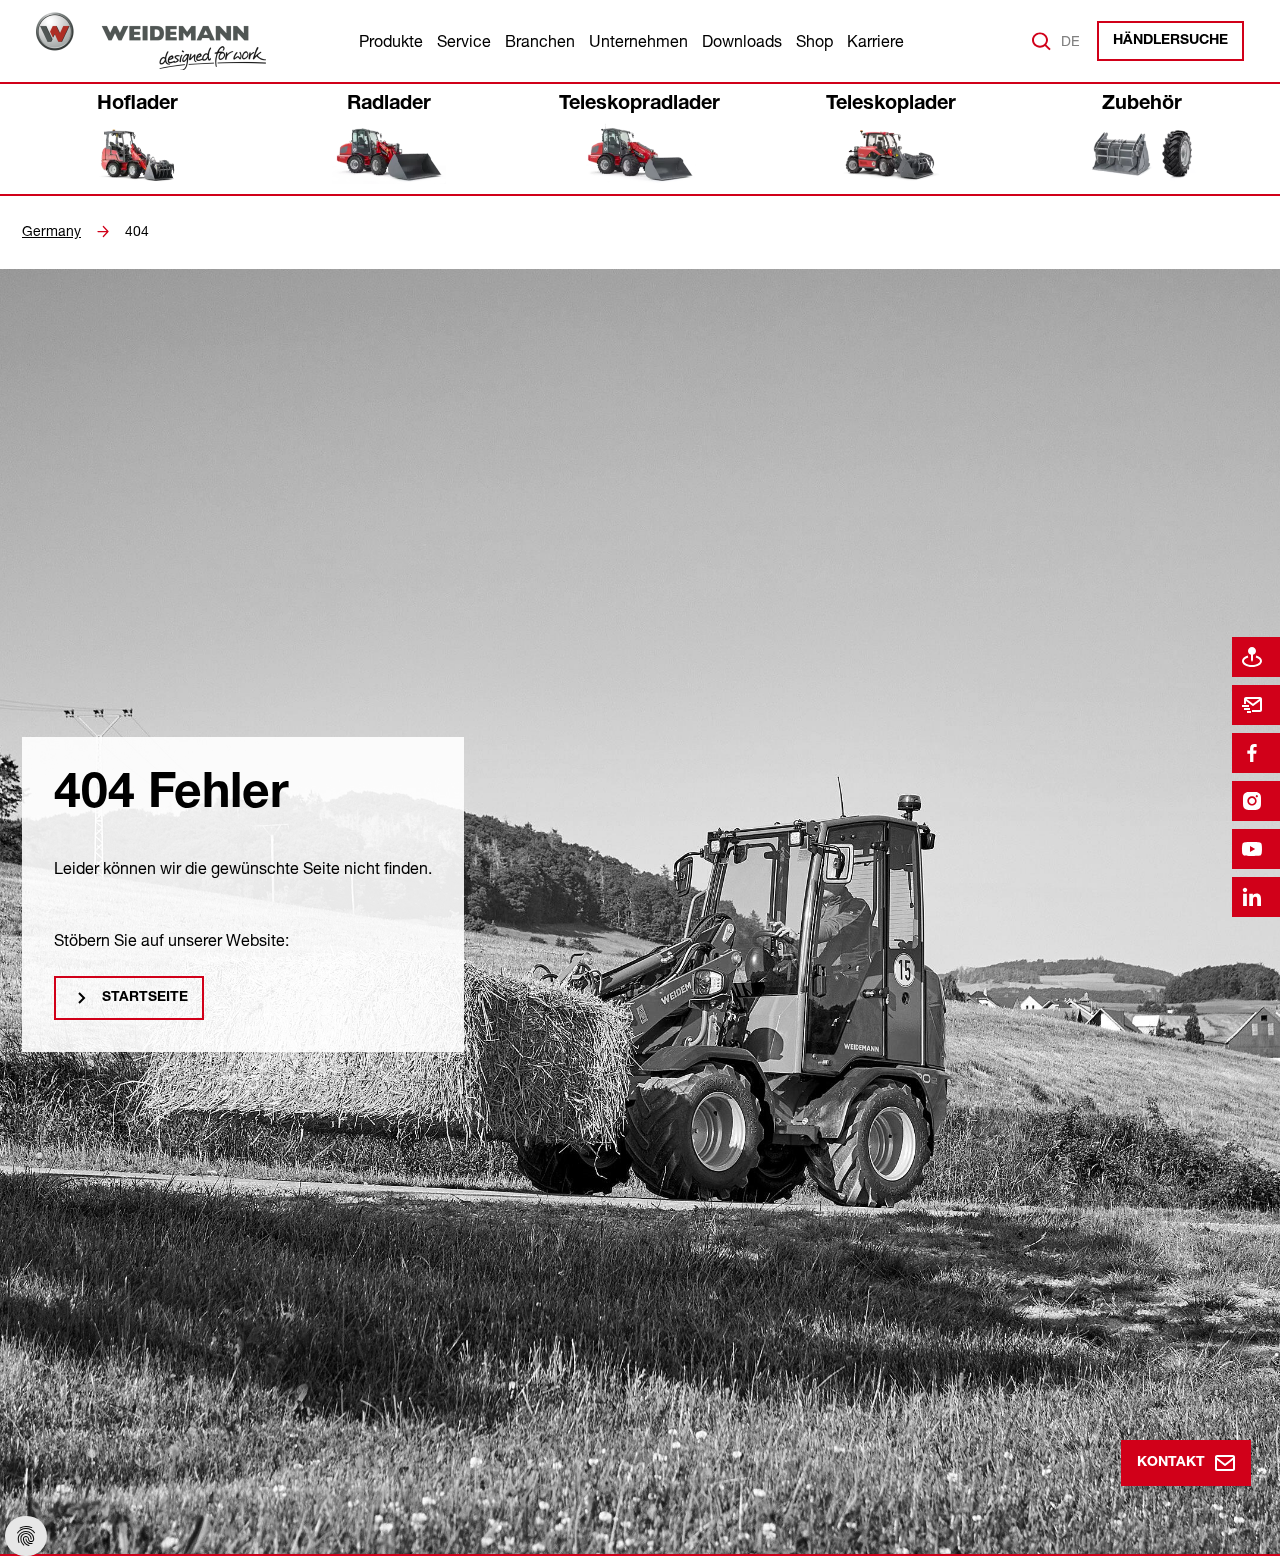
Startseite (145, 998)
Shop (814, 41)
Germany (51, 231)
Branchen (540, 41)
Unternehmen (638, 41)
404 (137, 231)
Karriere (875, 41)
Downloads (742, 41)
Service (464, 41)
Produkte (391, 41)
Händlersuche (1170, 41)
